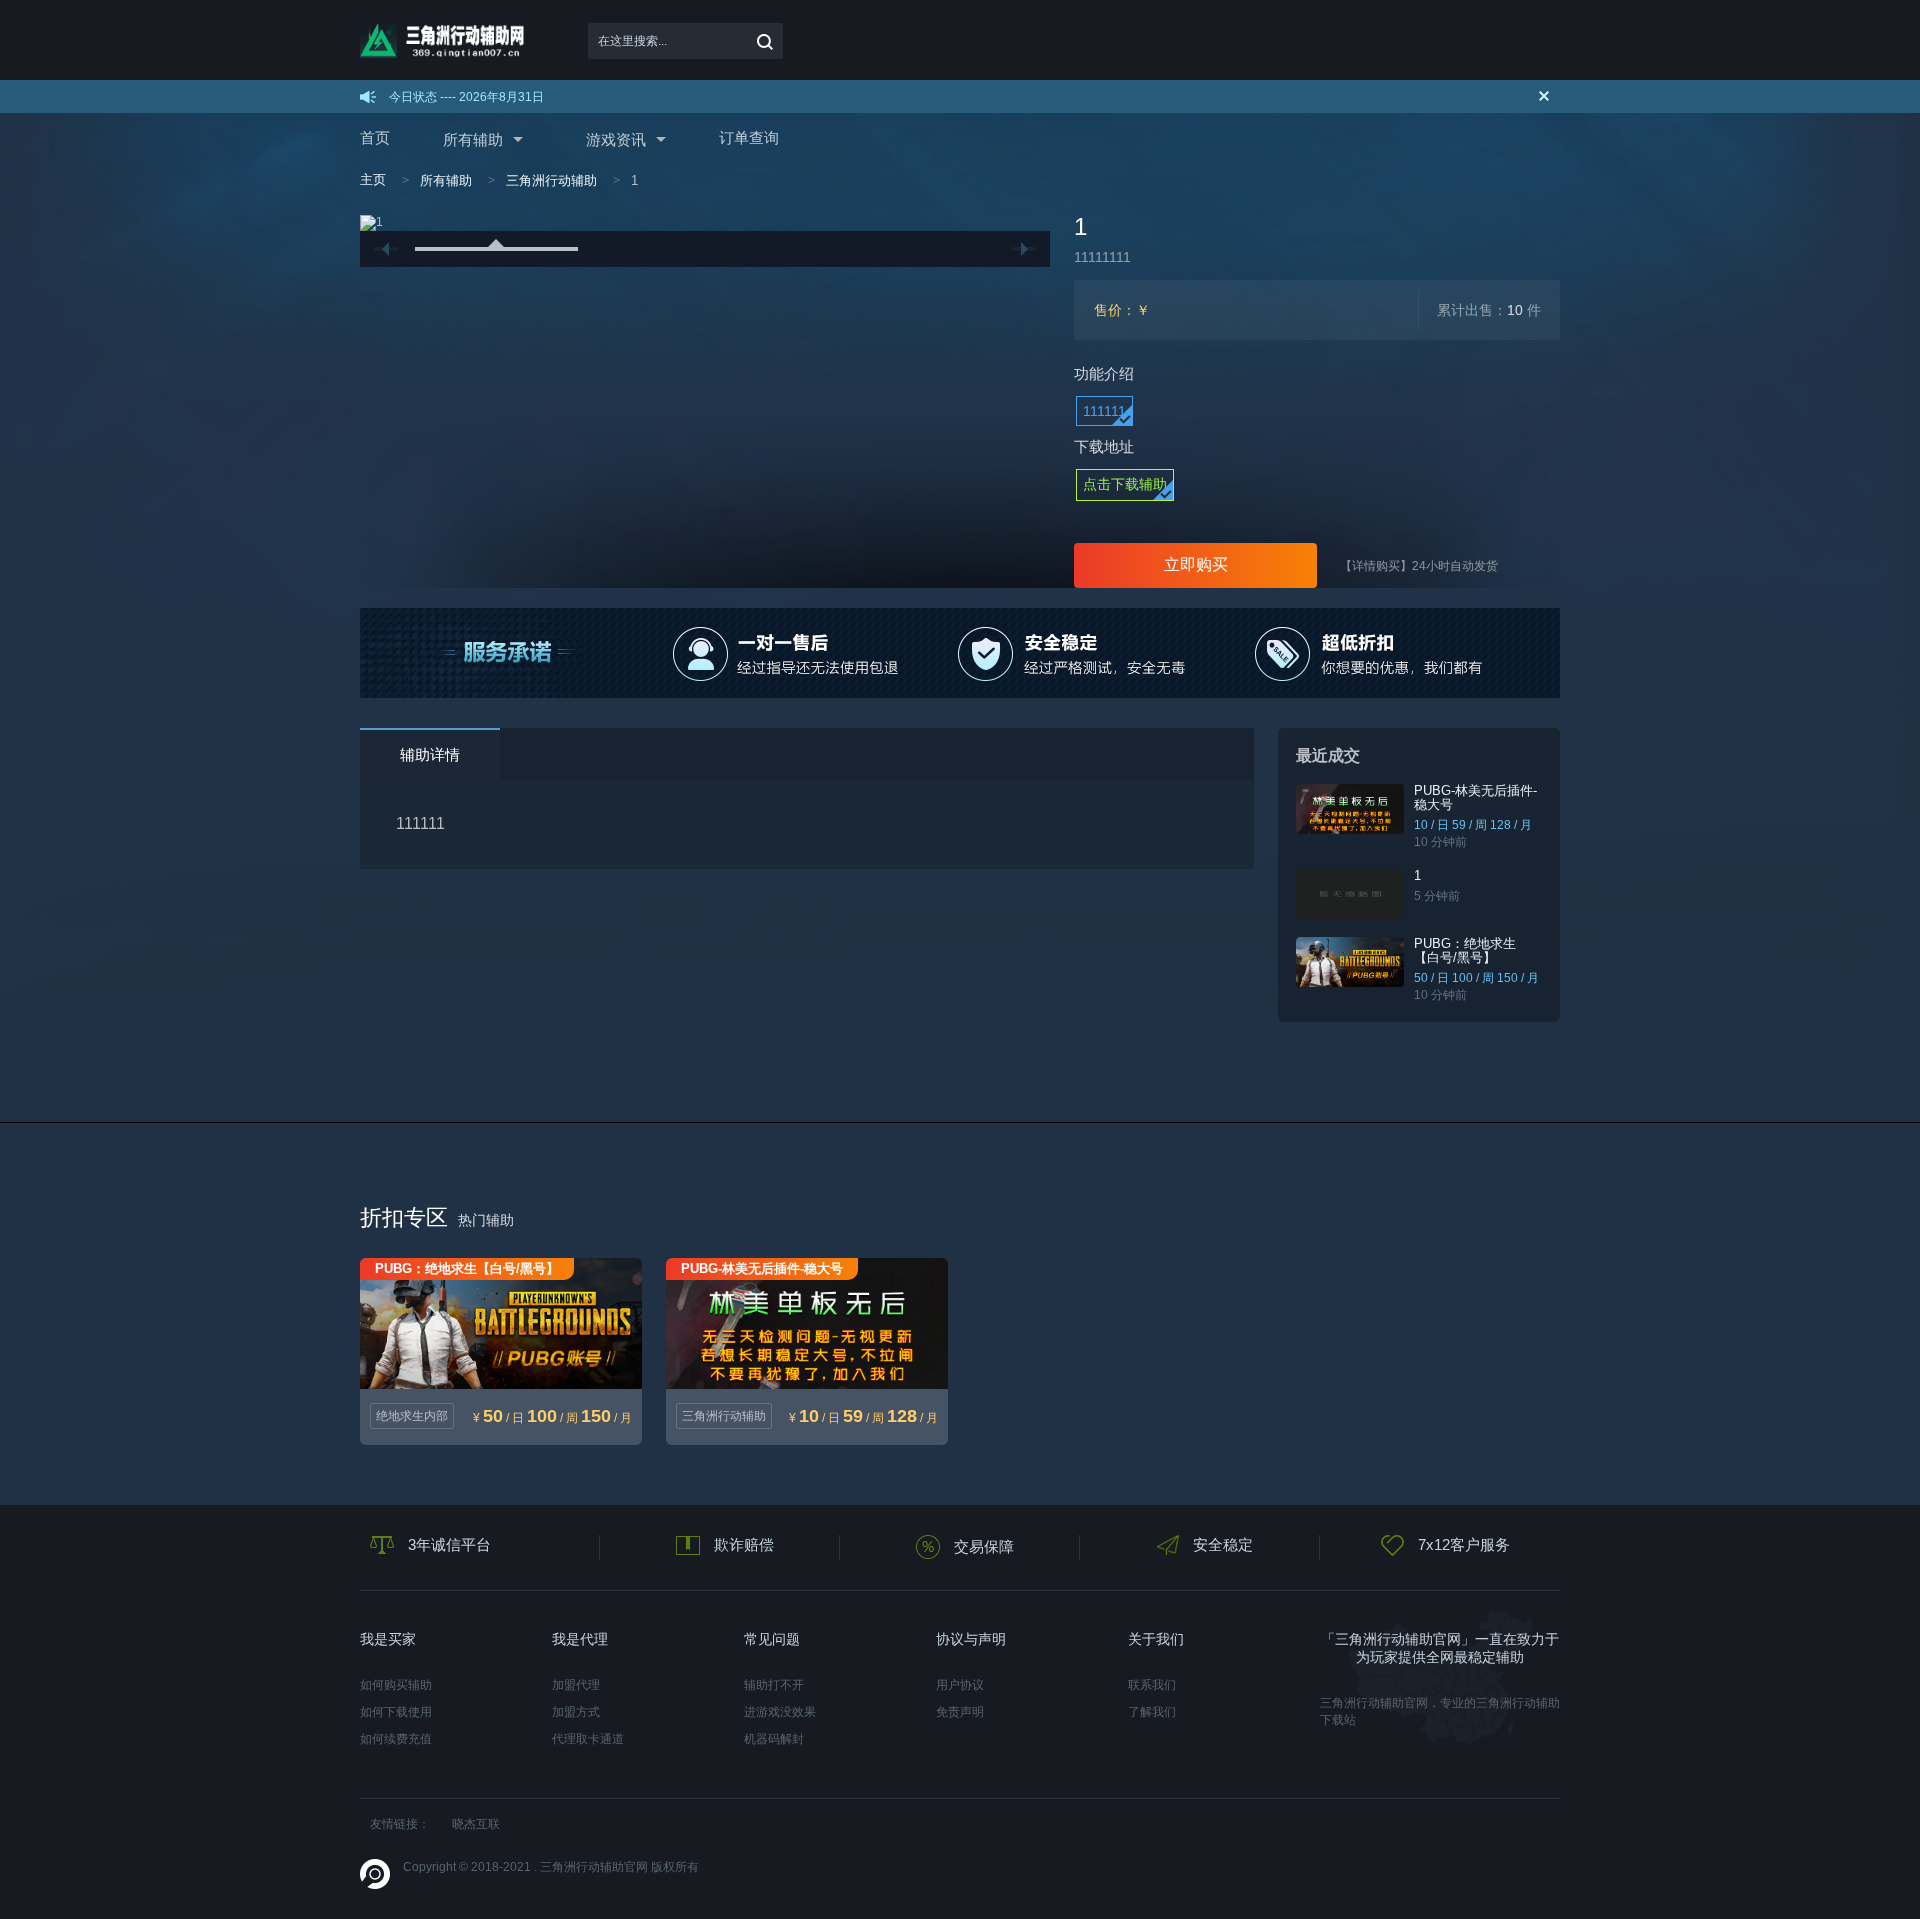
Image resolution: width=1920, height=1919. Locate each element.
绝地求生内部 (412, 1416)
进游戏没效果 (780, 1712)
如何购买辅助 (396, 1685)
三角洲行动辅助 (551, 180)
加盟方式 (576, 1712)
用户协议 (960, 1685)
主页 (373, 179)
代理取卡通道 (588, 1739)
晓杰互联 (476, 1824)
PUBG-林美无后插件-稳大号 (1475, 797)
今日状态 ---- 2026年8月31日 (466, 97)
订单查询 (749, 137)
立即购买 (1196, 564)
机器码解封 (774, 1739)
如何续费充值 (396, 1739)
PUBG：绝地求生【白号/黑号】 (1465, 950)
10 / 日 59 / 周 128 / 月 (1473, 825)
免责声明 (960, 1712)
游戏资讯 (616, 139)
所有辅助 (473, 139)
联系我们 (1152, 1685)
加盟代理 (576, 1685)
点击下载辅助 (1125, 484)
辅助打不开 (774, 1685)
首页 (375, 137)
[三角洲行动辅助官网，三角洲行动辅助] (447, 40)
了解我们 (1152, 1712)
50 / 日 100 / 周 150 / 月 (1476, 978)
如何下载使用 (396, 1712)
